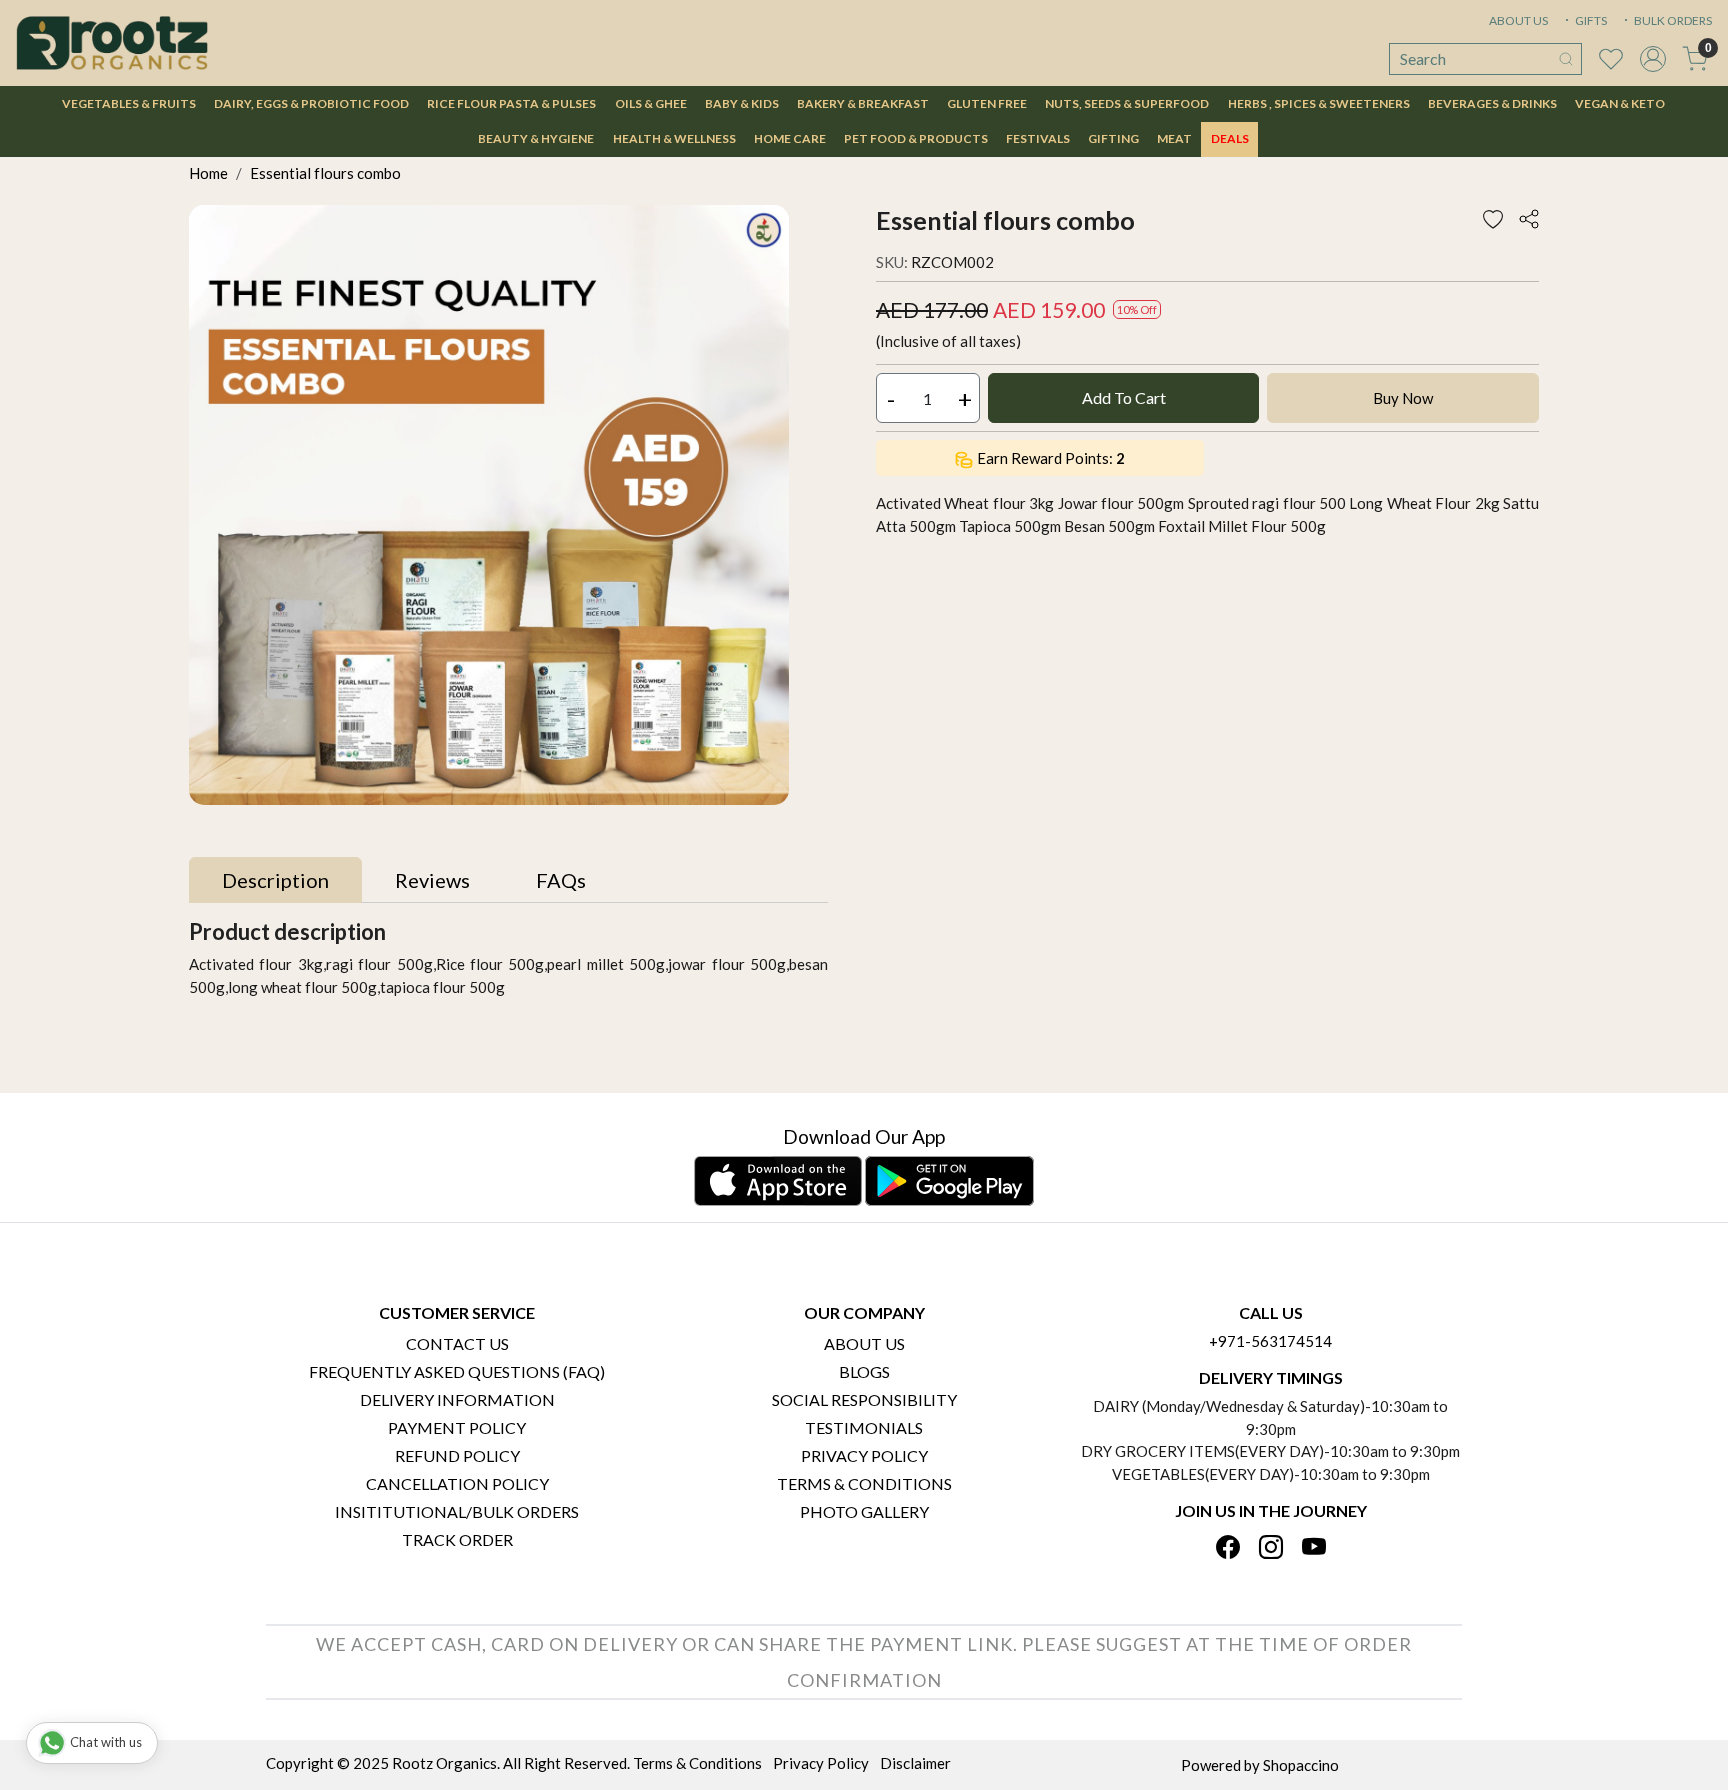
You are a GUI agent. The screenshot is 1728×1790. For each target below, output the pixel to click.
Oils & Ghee (651, 103)
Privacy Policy (864, 1455)
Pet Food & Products (916, 138)
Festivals (1038, 138)
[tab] (275, 880)
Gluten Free (987, 103)
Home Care (790, 138)
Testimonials (864, 1427)
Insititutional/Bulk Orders (457, 1511)
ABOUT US (1518, 20)
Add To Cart (1124, 397)
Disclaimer (915, 1763)
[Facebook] (1228, 1548)
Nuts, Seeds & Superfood (1127, 103)
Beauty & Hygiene (536, 138)
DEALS (1230, 138)
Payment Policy (457, 1427)
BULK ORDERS (1672, 20)
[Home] (112, 43)
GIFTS (1590, 20)
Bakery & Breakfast (863, 103)
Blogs (864, 1371)
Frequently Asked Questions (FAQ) (457, 1371)
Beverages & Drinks (1492, 103)
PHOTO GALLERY (864, 1511)
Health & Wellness (674, 138)
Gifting (1113, 138)
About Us (864, 1343)
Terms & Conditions (864, 1483)
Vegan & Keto (1620, 103)
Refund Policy (457, 1455)
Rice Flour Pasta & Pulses (511, 103)
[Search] (1566, 59)
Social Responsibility (864, 1399)
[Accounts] (1653, 59)
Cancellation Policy (457, 1483)
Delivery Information (457, 1399)
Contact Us (457, 1343)
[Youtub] (1314, 1548)
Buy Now (1403, 398)
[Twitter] (1271, 1548)
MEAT (1174, 138)
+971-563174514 (1270, 1341)
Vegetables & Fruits (129, 103)
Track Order (457, 1539)
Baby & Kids (742, 103)
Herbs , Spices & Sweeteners (1319, 103)
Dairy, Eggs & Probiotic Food (311, 103)
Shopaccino (1301, 1765)
